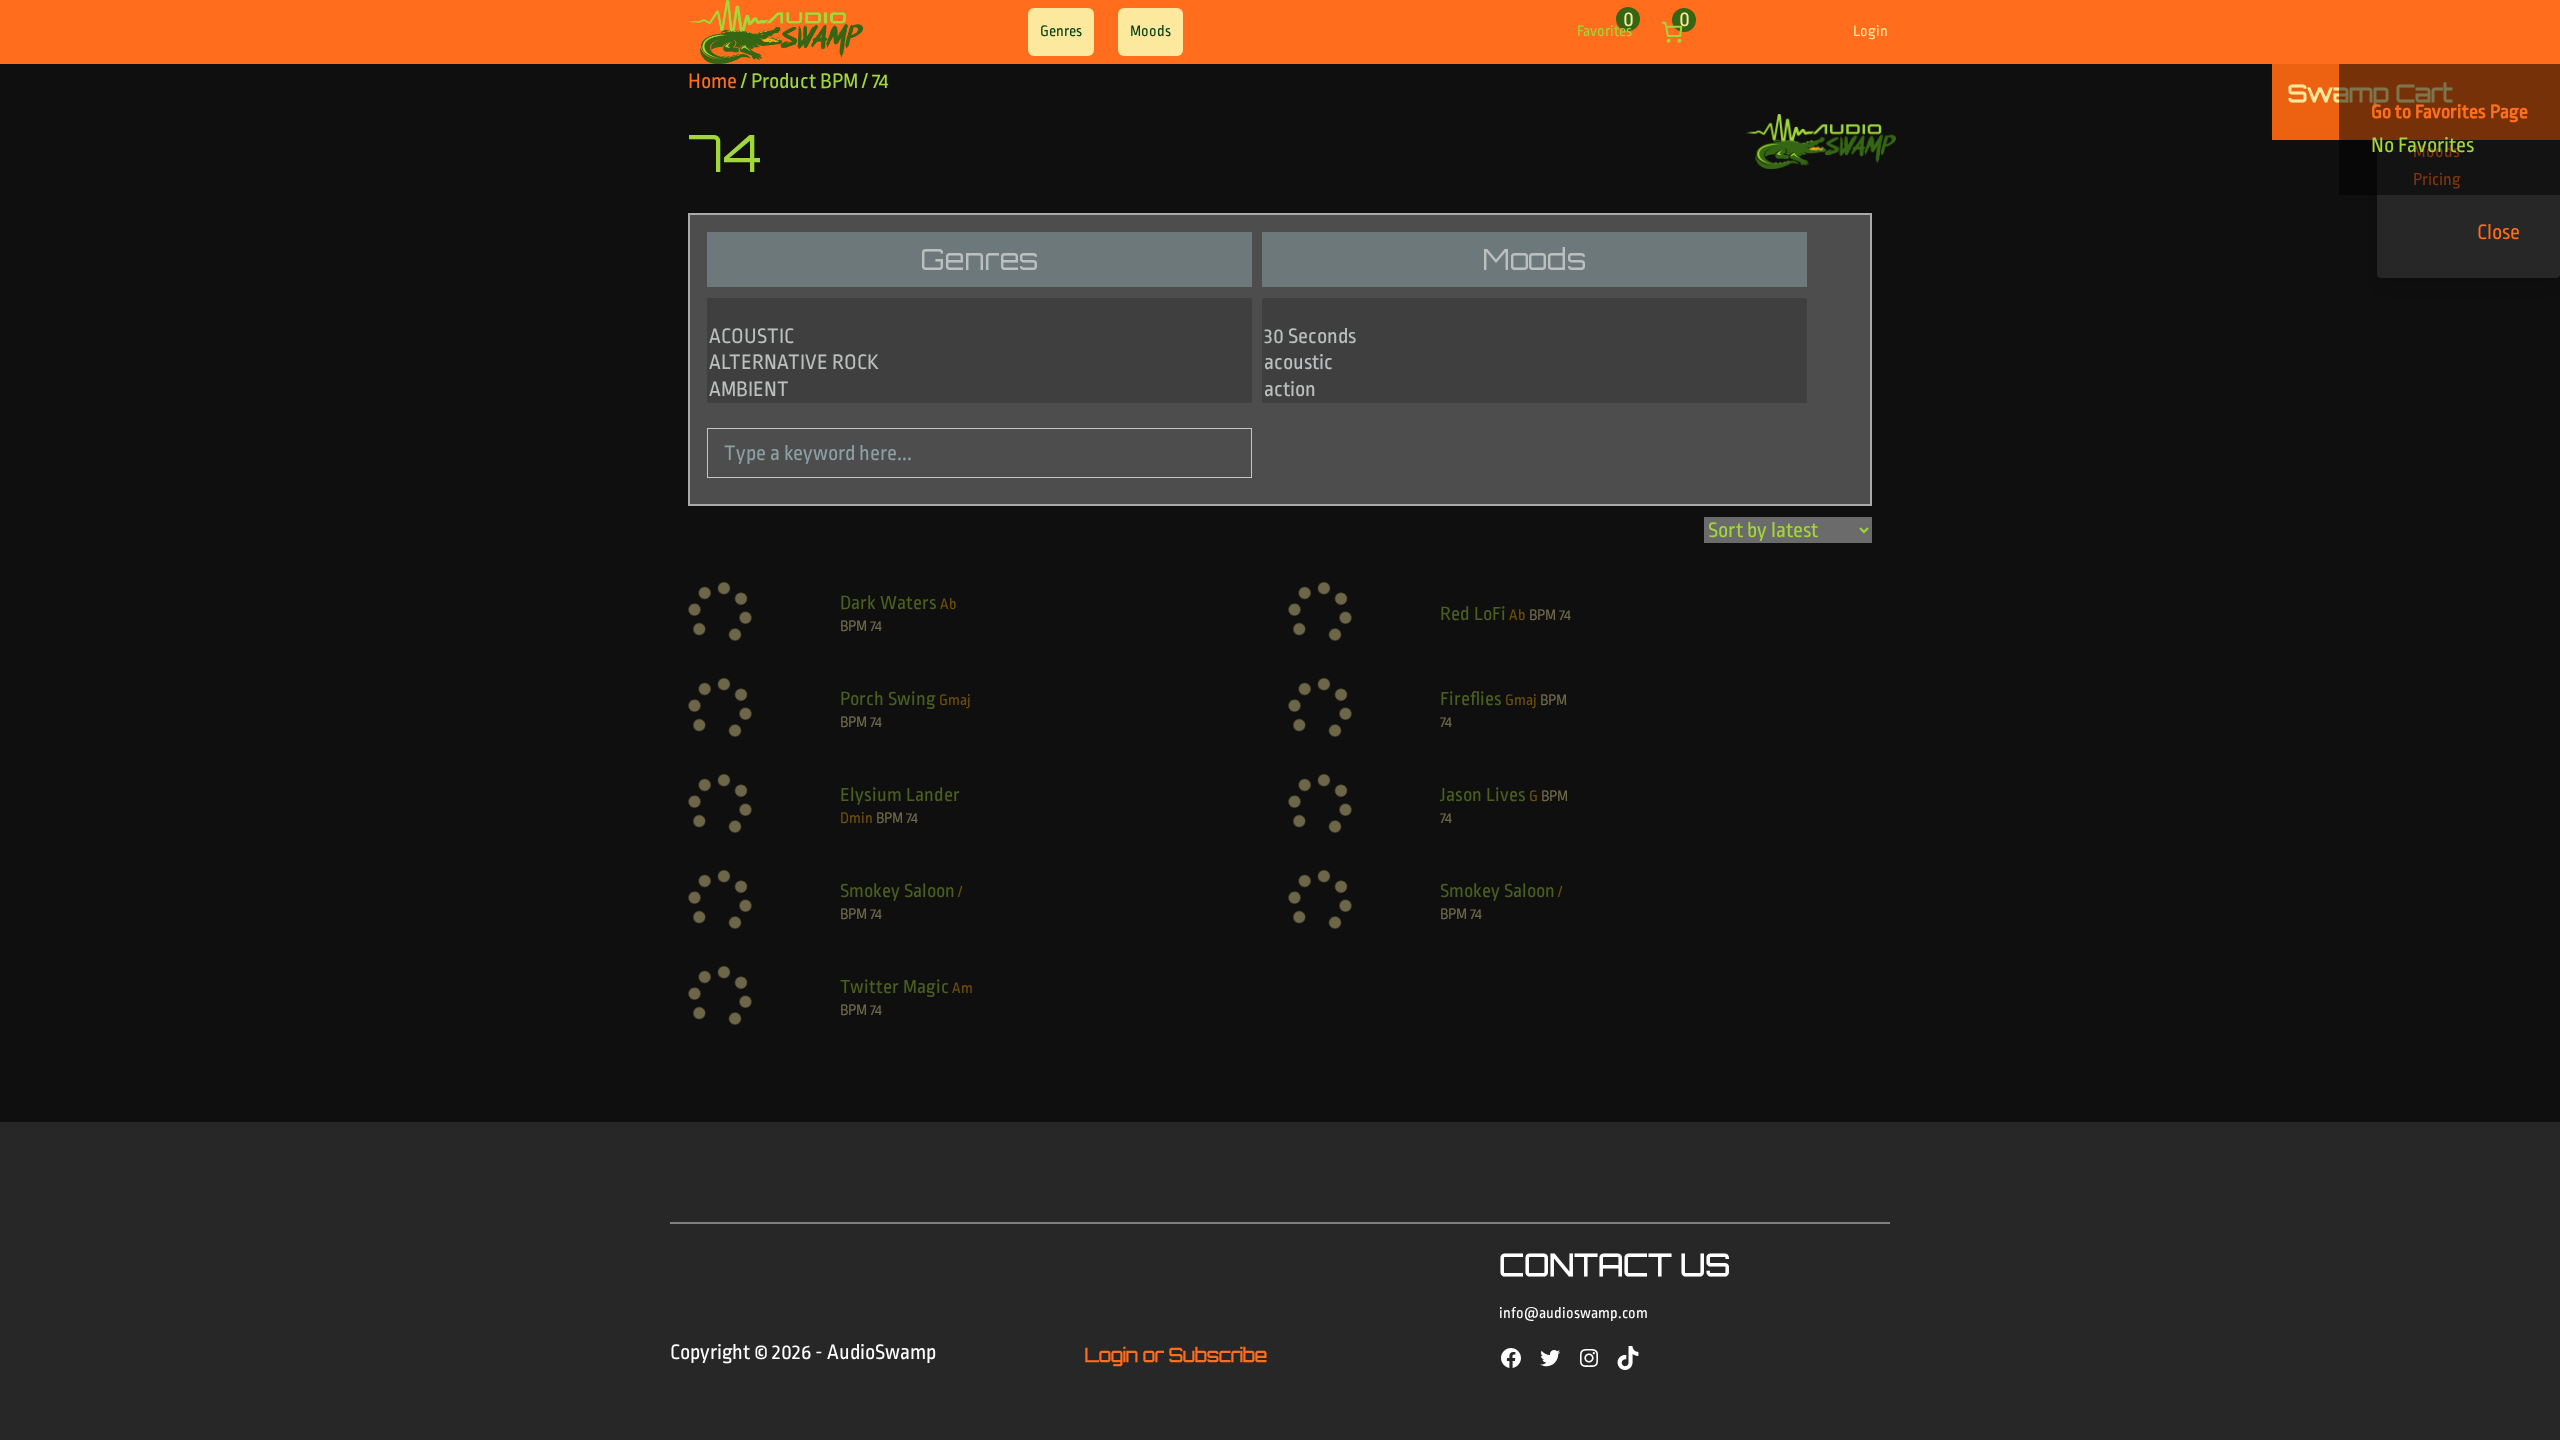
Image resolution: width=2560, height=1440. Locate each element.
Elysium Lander (900, 795)
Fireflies (1471, 699)
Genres (1061, 31)
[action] (1534, 390)
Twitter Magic (894, 987)
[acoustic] (1534, 363)
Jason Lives (1483, 795)
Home (712, 81)
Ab (948, 604)
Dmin (856, 818)
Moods (1150, 31)
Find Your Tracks (1268, 31)
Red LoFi (1473, 614)
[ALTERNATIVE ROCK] (979, 363)
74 (876, 626)
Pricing (1379, 31)
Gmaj (955, 700)
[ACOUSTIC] (979, 337)
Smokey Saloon (897, 891)
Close (2498, 232)
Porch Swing (888, 699)
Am (962, 988)
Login (1870, 31)
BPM (853, 626)
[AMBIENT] (979, 390)
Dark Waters (888, 603)
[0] (979, 311)
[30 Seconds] (1534, 337)
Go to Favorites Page (2449, 112)
